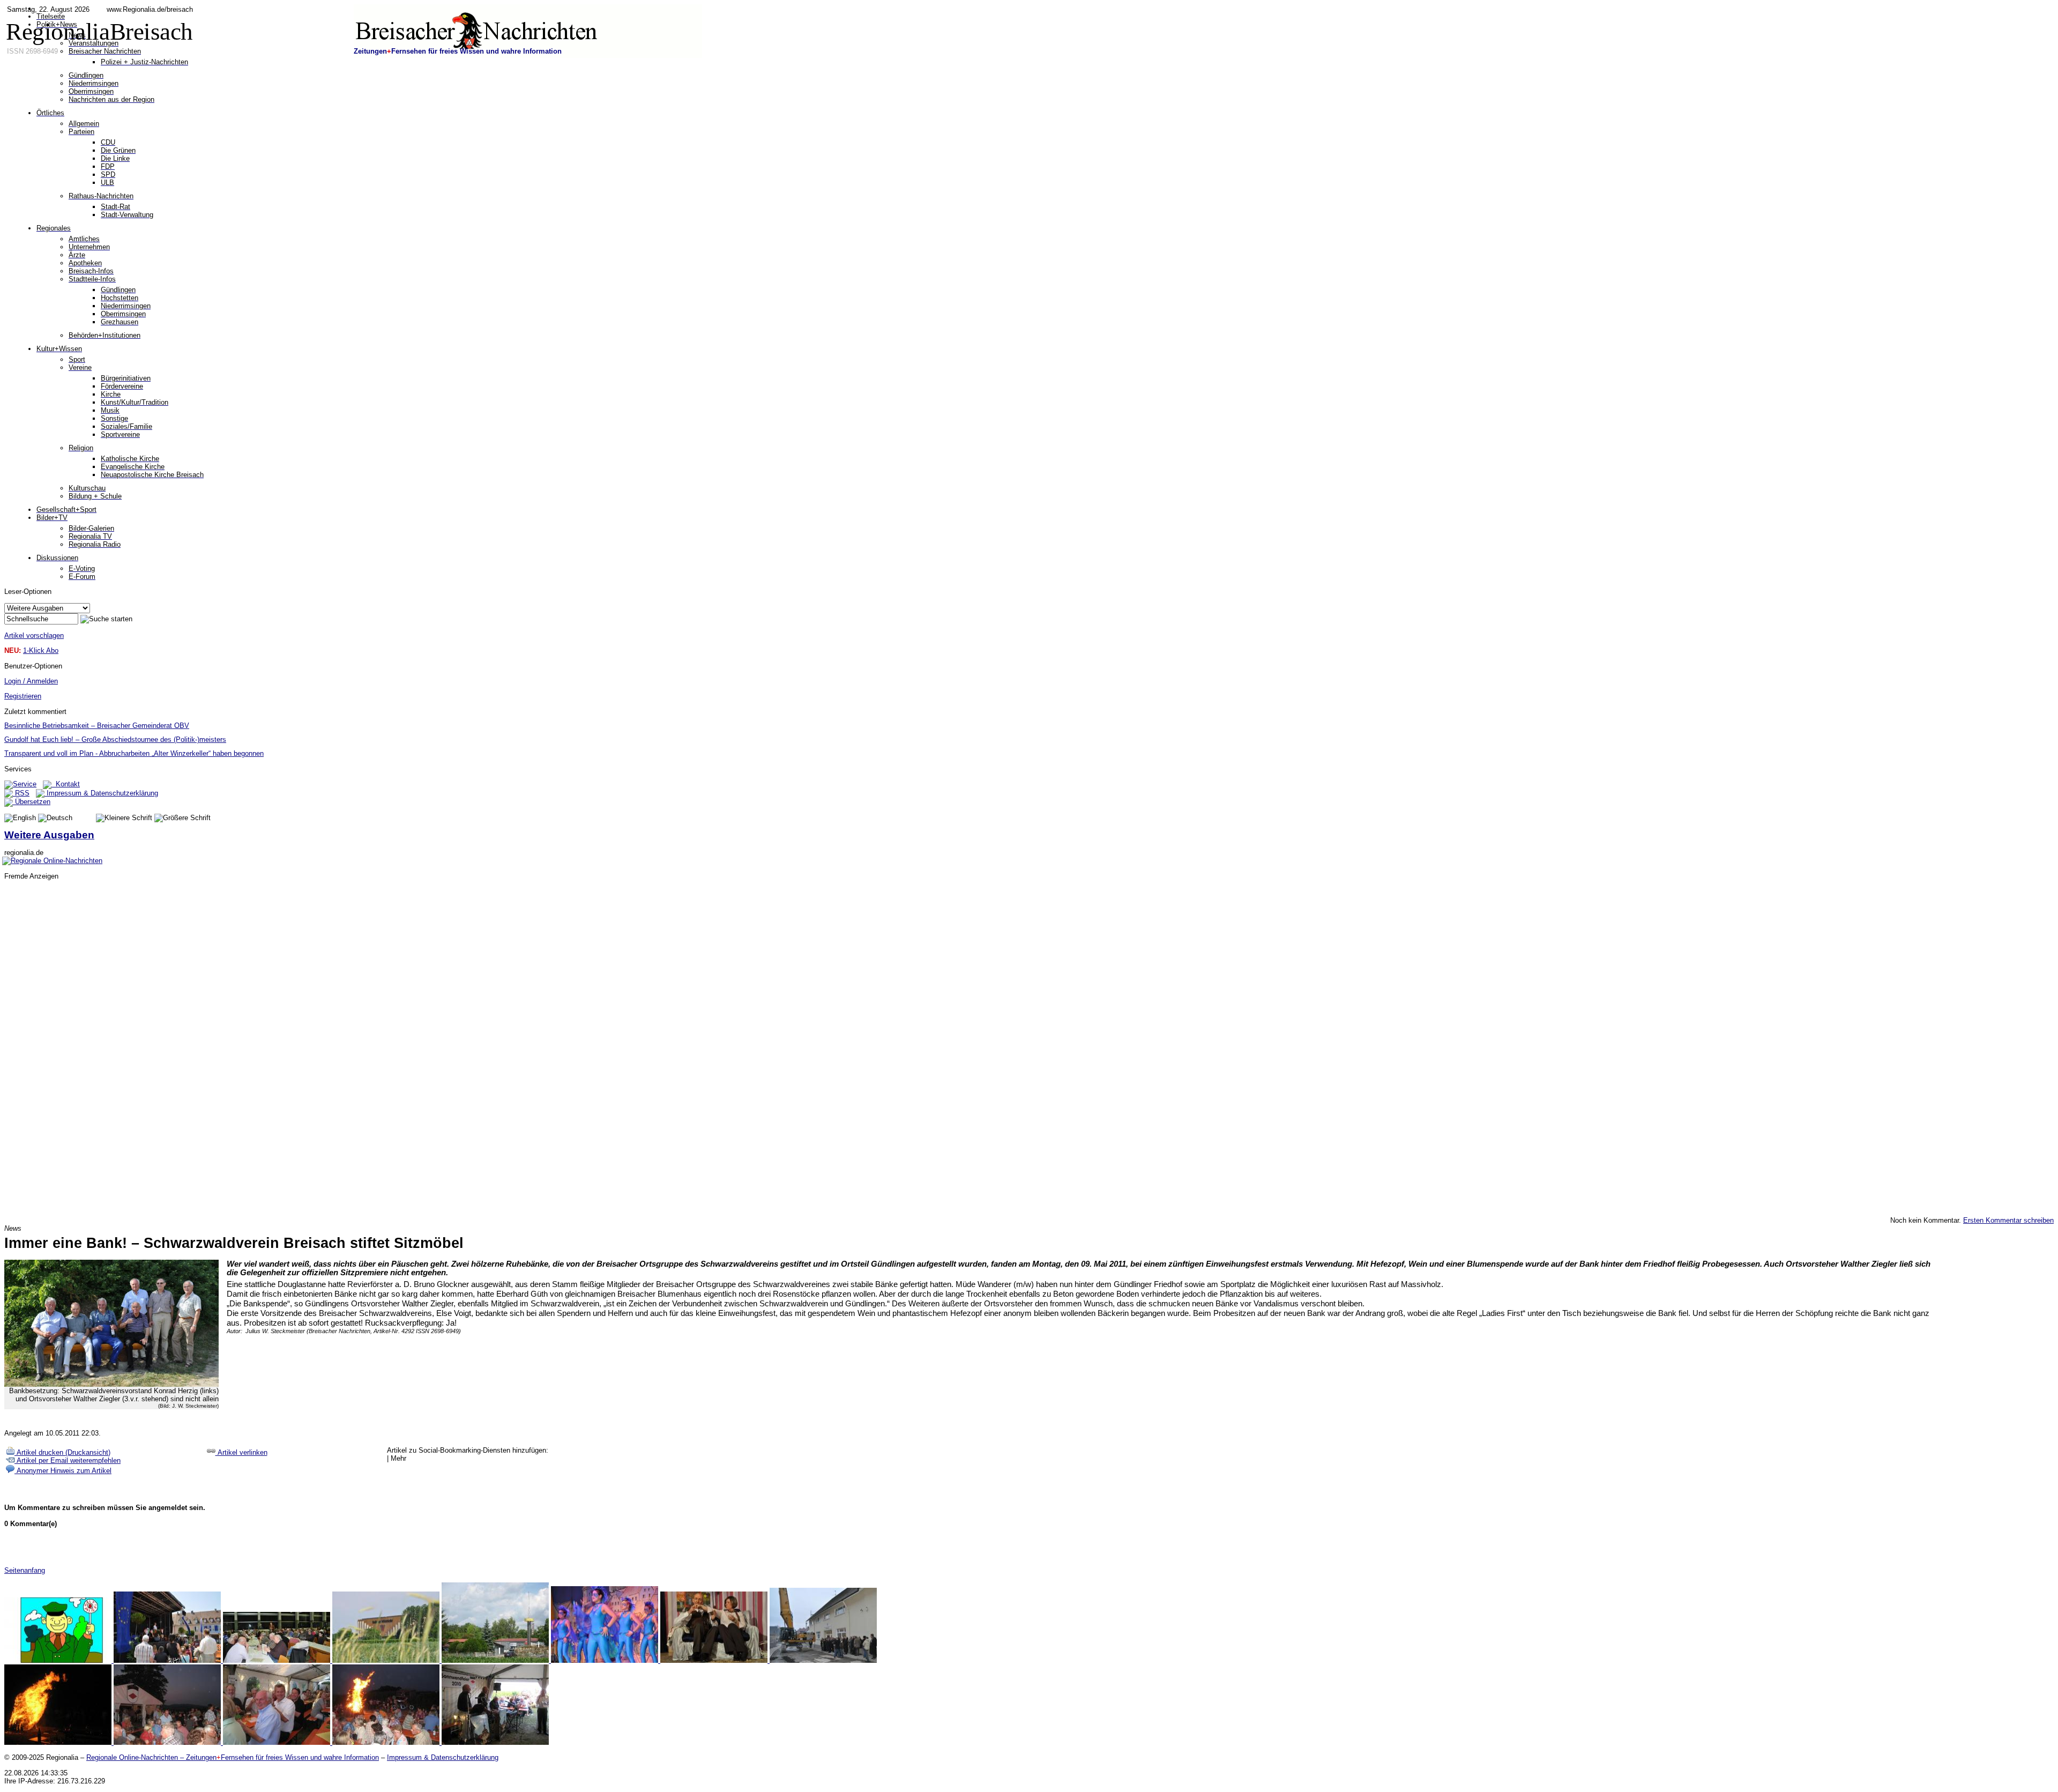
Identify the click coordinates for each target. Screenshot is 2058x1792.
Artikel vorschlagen (34, 635)
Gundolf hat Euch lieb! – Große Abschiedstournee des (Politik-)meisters (115, 739)
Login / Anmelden (31, 681)
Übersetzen (32, 802)
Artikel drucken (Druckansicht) (62, 1452)
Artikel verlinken (241, 1452)
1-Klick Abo (41, 650)
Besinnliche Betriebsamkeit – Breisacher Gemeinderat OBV (97, 726)
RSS (21, 793)
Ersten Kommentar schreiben (2008, 1220)
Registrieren (23, 696)
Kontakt (66, 784)
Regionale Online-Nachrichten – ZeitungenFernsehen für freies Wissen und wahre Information (233, 1757)
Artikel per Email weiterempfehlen (68, 1460)
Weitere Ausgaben (49, 835)
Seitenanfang (25, 1570)
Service (25, 784)
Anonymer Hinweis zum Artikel (63, 1471)
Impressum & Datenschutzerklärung (101, 793)
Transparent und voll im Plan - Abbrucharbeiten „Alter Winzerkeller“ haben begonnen (134, 753)
